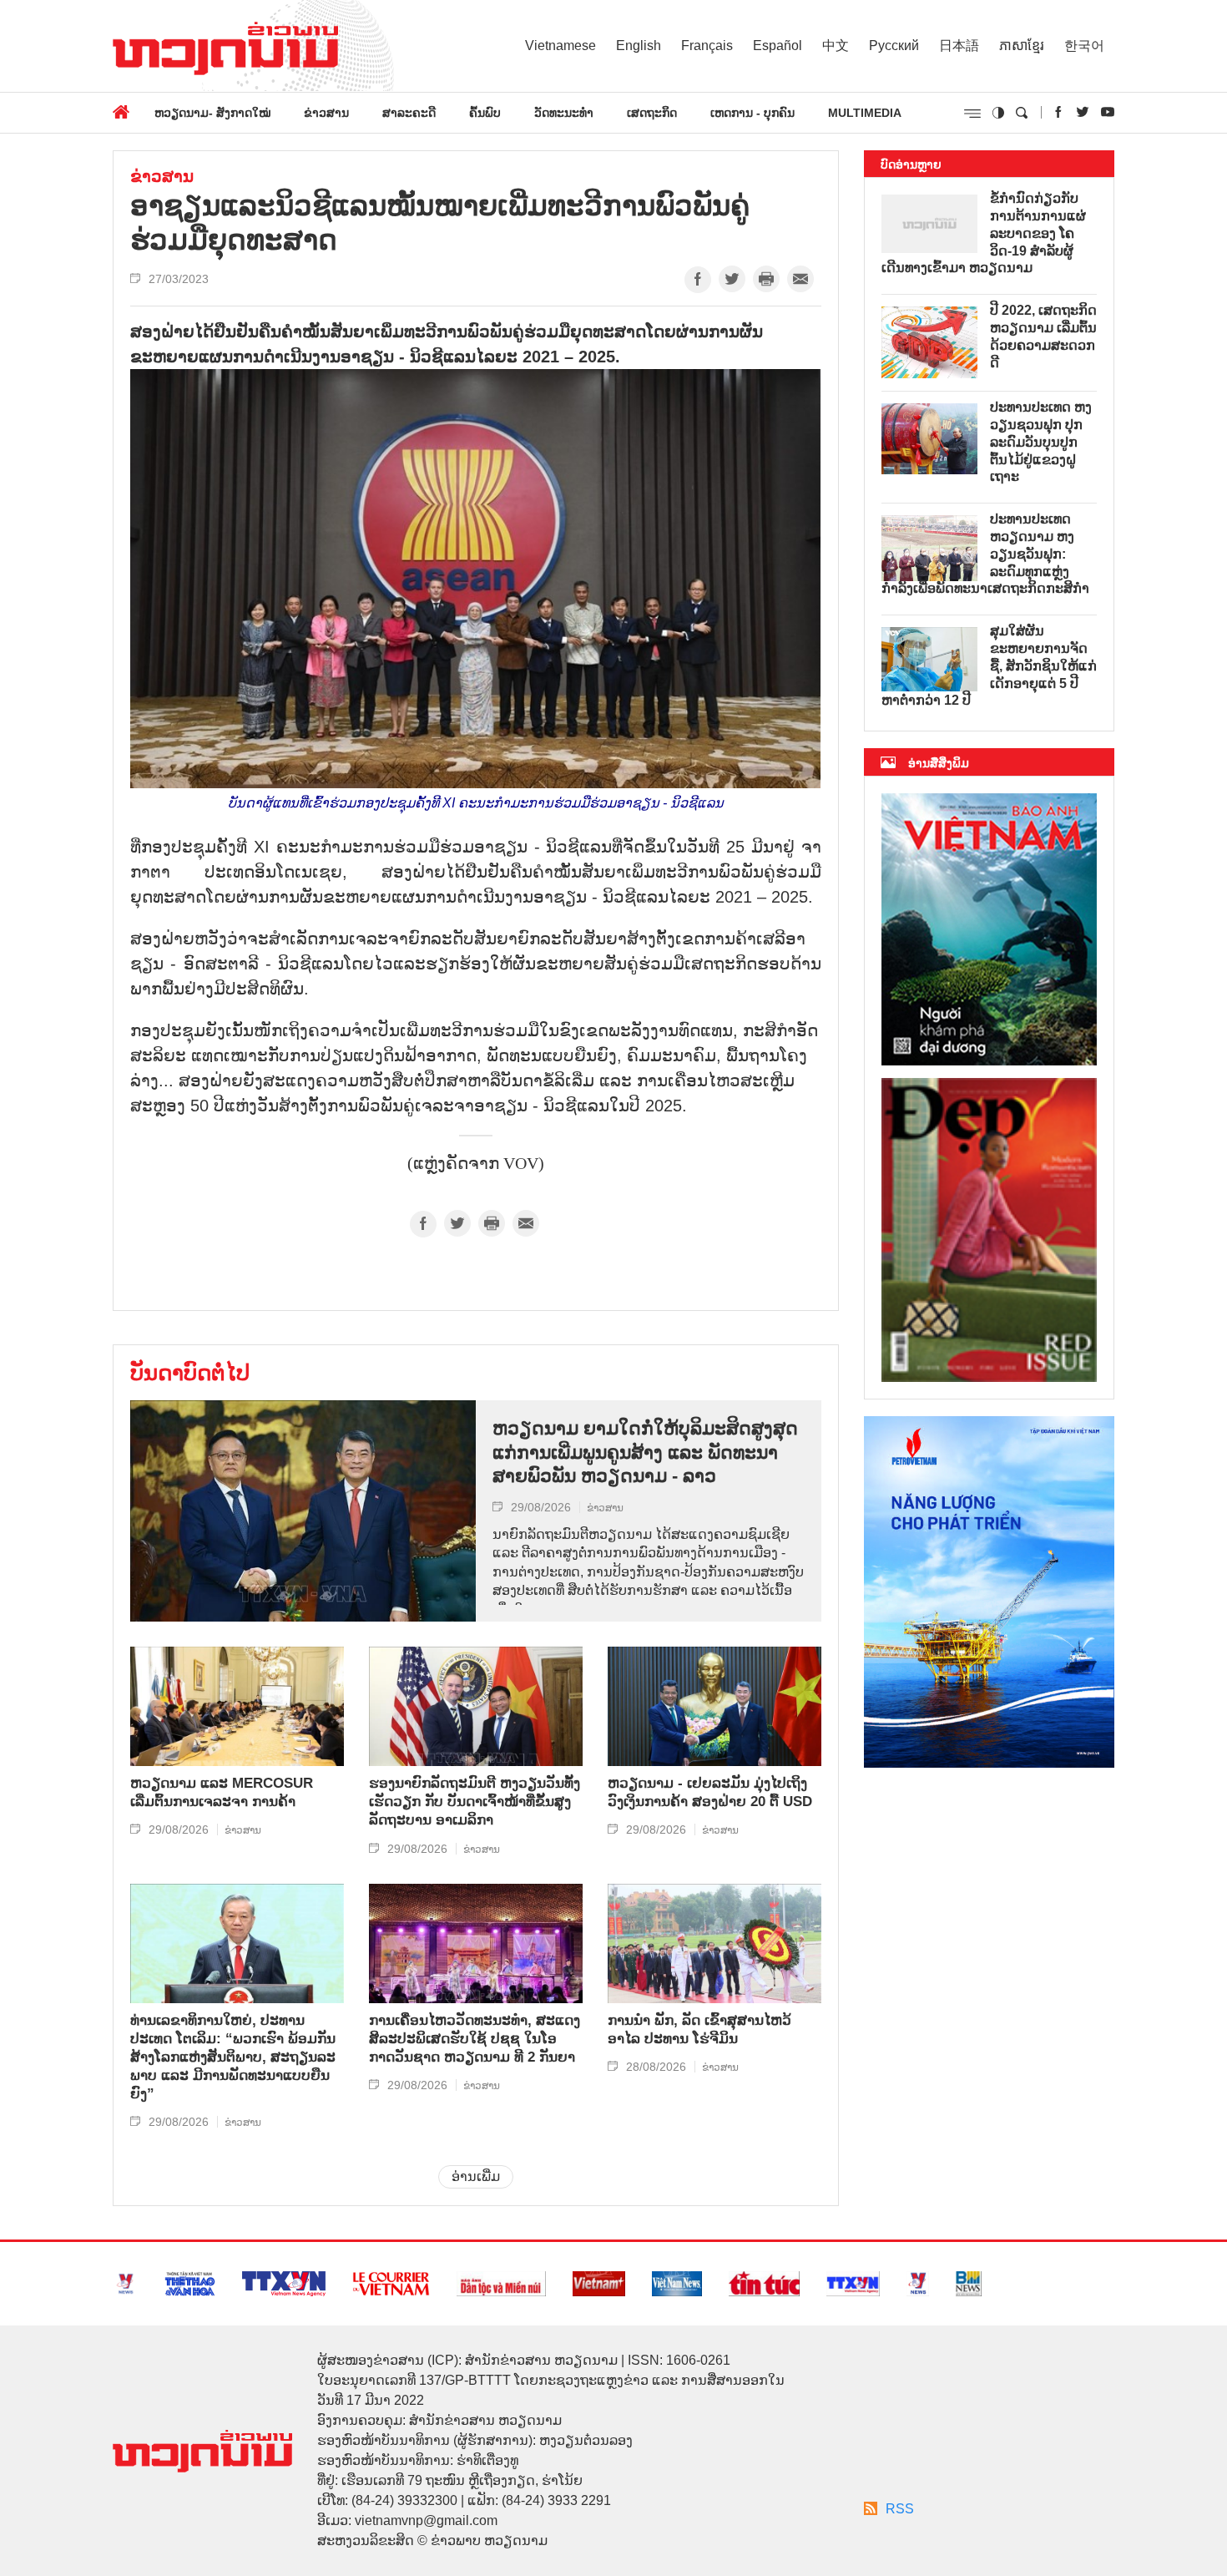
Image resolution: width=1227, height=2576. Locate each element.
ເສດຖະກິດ (652, 113)
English (639, 46)
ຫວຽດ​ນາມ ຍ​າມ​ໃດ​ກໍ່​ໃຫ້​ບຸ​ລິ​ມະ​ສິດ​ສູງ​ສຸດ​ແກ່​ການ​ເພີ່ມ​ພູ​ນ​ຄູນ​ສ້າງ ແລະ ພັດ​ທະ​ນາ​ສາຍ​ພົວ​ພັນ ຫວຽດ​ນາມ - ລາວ (645, 1452)
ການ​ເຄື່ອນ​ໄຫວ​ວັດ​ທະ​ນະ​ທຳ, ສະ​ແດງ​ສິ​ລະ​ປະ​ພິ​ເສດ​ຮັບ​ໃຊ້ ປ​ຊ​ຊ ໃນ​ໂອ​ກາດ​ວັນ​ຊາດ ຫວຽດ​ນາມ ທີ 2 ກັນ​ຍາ (475, 2039)
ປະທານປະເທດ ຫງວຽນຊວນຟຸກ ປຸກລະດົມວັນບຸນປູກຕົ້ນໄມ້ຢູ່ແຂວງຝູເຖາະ (1041, 442)
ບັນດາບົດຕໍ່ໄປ (190, 1373)
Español (778, 46)
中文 (836, 46)
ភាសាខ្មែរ (1022, 46)
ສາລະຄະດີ (409, 113)
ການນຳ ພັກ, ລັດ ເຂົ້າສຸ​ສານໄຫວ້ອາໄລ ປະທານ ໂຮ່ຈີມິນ (699, 2029)
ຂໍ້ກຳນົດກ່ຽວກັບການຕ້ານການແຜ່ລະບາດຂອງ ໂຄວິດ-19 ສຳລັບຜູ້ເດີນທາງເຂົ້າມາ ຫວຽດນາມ (984, 233)
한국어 (1084, 46)
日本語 (959, 46)
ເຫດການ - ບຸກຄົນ (752, 113)
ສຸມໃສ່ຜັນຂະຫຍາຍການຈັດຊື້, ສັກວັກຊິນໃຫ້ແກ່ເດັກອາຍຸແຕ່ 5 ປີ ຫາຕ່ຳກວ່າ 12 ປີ (989, 666)
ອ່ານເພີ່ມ (476, 2176)
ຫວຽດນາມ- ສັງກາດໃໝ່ (212, 113)
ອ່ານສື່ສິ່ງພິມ (939, 763)
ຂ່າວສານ (326, 113)
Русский (894, 46)
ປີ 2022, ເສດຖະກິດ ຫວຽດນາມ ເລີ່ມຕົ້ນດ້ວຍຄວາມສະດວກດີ (1043, 336)
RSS (900, 2509)
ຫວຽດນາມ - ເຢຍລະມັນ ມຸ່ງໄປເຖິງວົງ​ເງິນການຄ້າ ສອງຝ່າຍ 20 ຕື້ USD (710, 1792)
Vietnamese (560, 46)
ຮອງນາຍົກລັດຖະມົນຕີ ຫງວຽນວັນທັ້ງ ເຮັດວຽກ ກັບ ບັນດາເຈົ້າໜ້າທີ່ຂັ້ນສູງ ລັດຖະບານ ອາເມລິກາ (475, 1802)
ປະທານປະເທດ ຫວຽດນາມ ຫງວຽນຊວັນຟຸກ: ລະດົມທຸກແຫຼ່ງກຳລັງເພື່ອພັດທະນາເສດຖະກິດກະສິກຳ (985, 554)
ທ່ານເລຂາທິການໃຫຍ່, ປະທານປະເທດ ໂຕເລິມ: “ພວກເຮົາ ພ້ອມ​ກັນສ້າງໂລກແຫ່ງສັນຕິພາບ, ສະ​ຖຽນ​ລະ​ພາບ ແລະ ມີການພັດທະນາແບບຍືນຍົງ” (233, 2057)
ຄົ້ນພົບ (485, 113)
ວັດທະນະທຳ (564, 113)
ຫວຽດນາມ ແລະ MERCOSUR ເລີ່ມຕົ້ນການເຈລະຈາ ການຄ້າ (222, 1792)
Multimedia (865, 113)
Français (707, 46)
